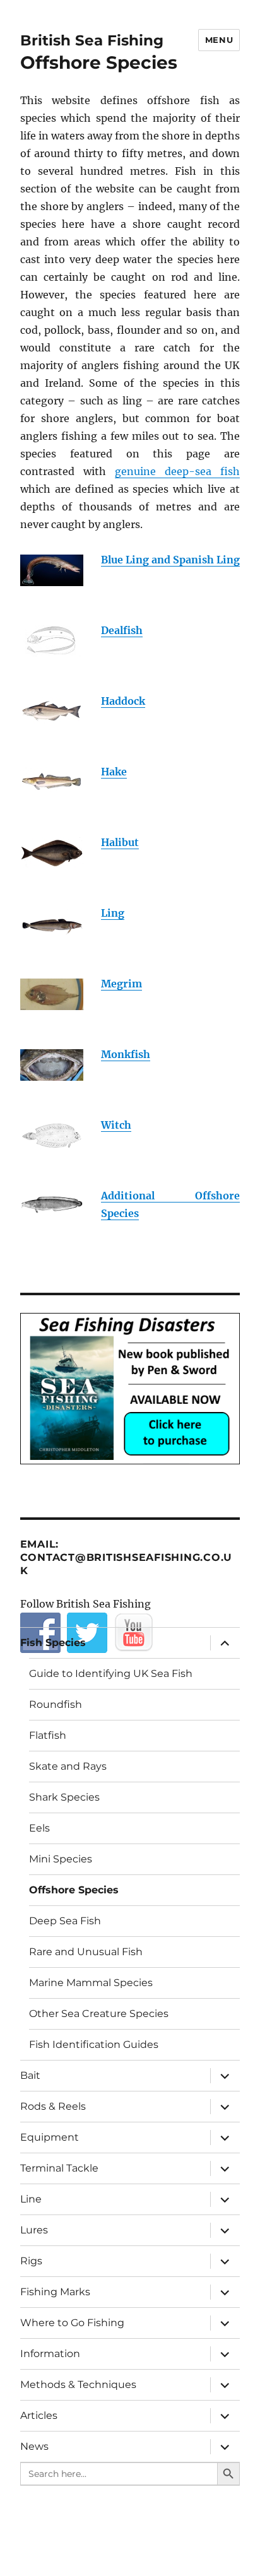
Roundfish (56, 1704)
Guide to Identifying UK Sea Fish (111, 1673)
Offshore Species (74, 1890)
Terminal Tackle (59, 2168)
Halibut (120, 842)
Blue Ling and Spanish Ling (170, 560)
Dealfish (122, 630)
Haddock (123, 701)
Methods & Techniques (78, 2385)
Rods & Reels (53, 2106)
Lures (34, 2230)
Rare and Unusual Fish (86, 1952)
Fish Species (53, 1643)
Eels (39, 1828)
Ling (113, 913)
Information (50, 2354)
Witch (116, 1125)
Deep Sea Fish (65, 1921)
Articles (39, 2415)
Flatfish (48, 1735)
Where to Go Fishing (72, 2323)
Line (31, 2199)
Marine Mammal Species (91, 1983)
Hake (114, 772)
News (34, 2446)
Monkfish (126, 1054)
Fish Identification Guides (94, 2044)
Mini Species (61, 1859)
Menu (219, 40)
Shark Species (64, 1797)
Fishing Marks (55, 2292)
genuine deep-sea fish (177, 471)
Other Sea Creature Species (99, 2014)
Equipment (50, 2137)
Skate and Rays (68, 1766)
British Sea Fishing (92, 40)
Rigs (31, 2261)
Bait (30, 2075)
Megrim (121, 984)
